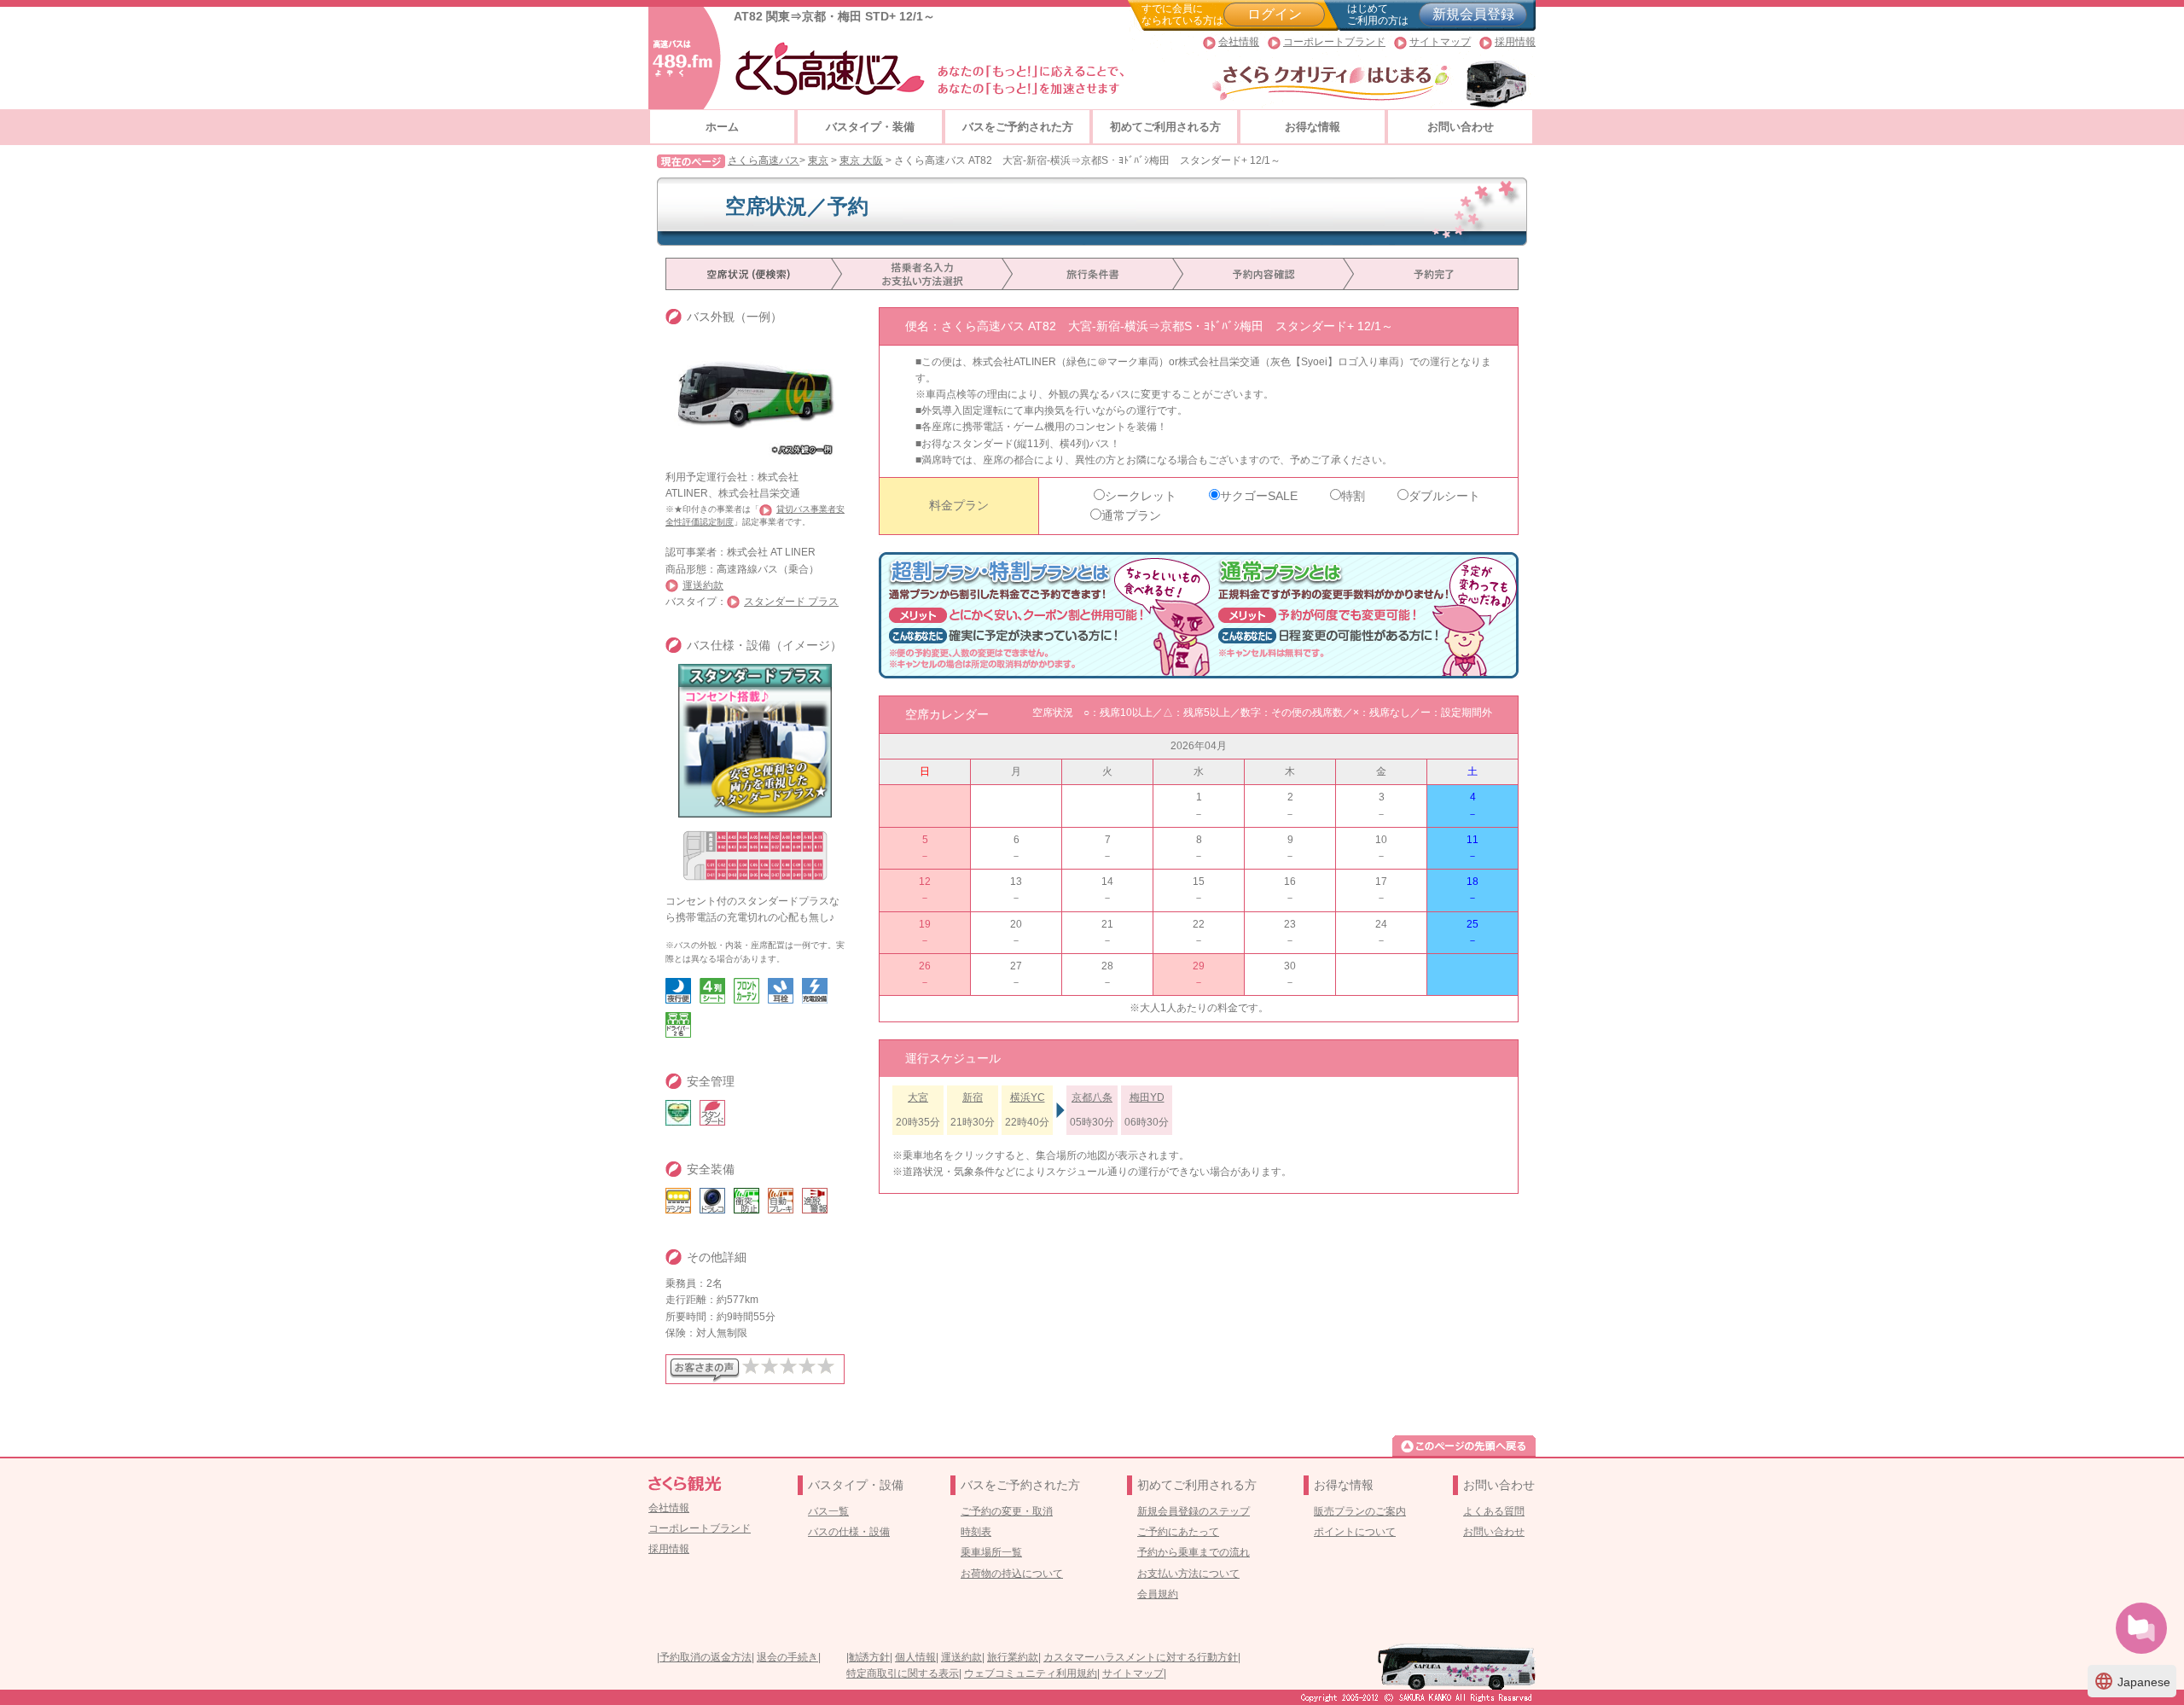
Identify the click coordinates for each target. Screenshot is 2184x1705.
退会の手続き (787, 1657)
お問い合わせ (1461, 127)
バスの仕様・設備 (849, 1532)
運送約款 (703, 585)
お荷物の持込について (1012, 1574)
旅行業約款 (1013, 1657)
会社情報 (1239, 42)
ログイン (1275, 14)
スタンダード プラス (791, 602)
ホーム (722, 127)
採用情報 (1515, 42)
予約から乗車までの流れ (1194, 1552)
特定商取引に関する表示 (903, 1673)
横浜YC (1028, 1097)
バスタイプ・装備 (870, 127)
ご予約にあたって (1178, 1532)
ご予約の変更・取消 (1007, 1511)
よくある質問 (1494, 1511)
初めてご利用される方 (1165, 127)
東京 (818, 160)
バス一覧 (828, 1511)
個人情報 (915, 1657)
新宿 (973, 1097)
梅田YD (1147, 1097)
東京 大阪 (861, 160)
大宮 (918, 1097)
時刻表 (976, 1532)
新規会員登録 (1473, 14)
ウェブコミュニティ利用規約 (1031, 1673)
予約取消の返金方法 (706, 1657)
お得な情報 (1313, 127)
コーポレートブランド (1334, 42)
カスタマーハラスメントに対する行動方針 (1141, 1657)
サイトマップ (1440, 42)
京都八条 (1092, 1097)
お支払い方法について (1188, 1574)
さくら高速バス (764, 160)
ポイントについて (1355, 1532)
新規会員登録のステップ (1194, 1511)
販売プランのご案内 (1360, 1511)
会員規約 (1158, 1594)
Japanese (2132, 1681)
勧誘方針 (869, 1657)
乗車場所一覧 (991, 1552)
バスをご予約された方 (1018, 127)
